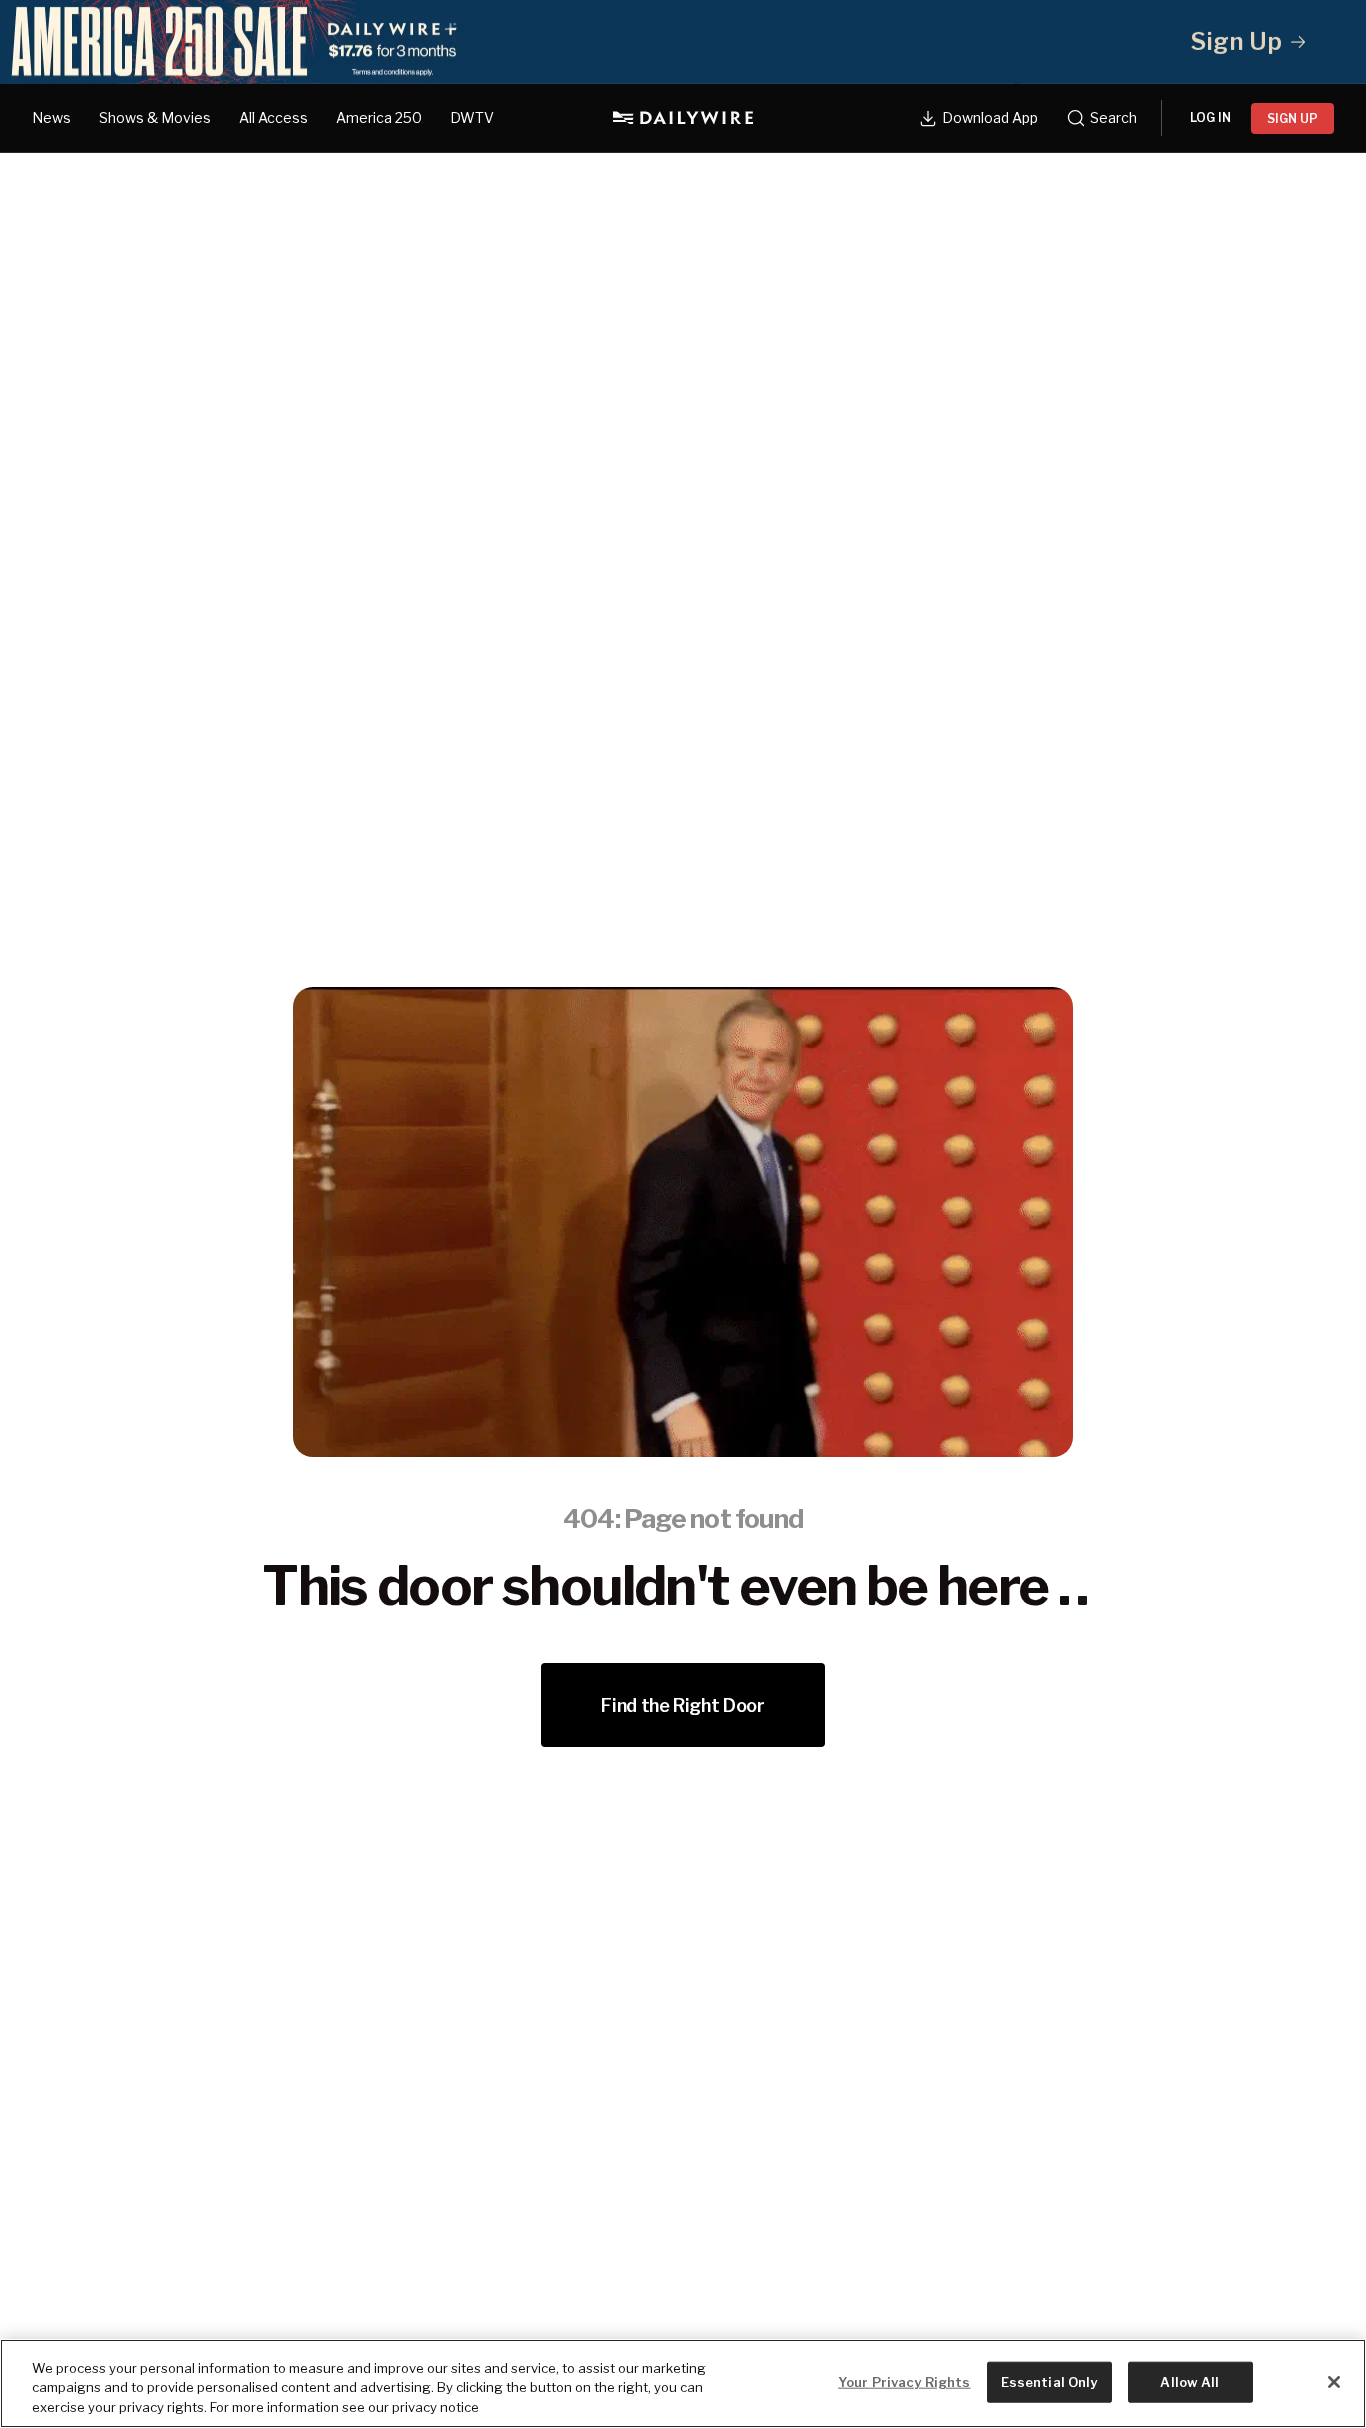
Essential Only (1049, 2381)
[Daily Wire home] (683, 118)
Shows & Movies (155, 117)
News (51, 117)
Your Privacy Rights (904, 2381)
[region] (683, 2383)
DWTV (472, 117)
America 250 (379, 117)
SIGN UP (1292, 118)
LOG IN (1210, 117)
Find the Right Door (682, 1705)
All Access (273, 117)
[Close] (1334, 2382)
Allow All (1189, 2381)
